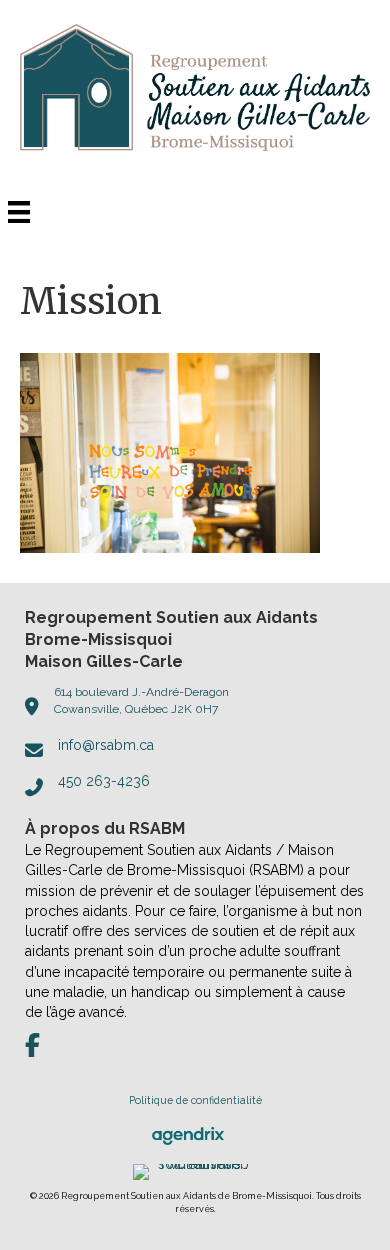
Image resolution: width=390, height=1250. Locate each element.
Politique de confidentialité (195, 1100)
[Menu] (19, 212)
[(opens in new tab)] (188, 1135)
